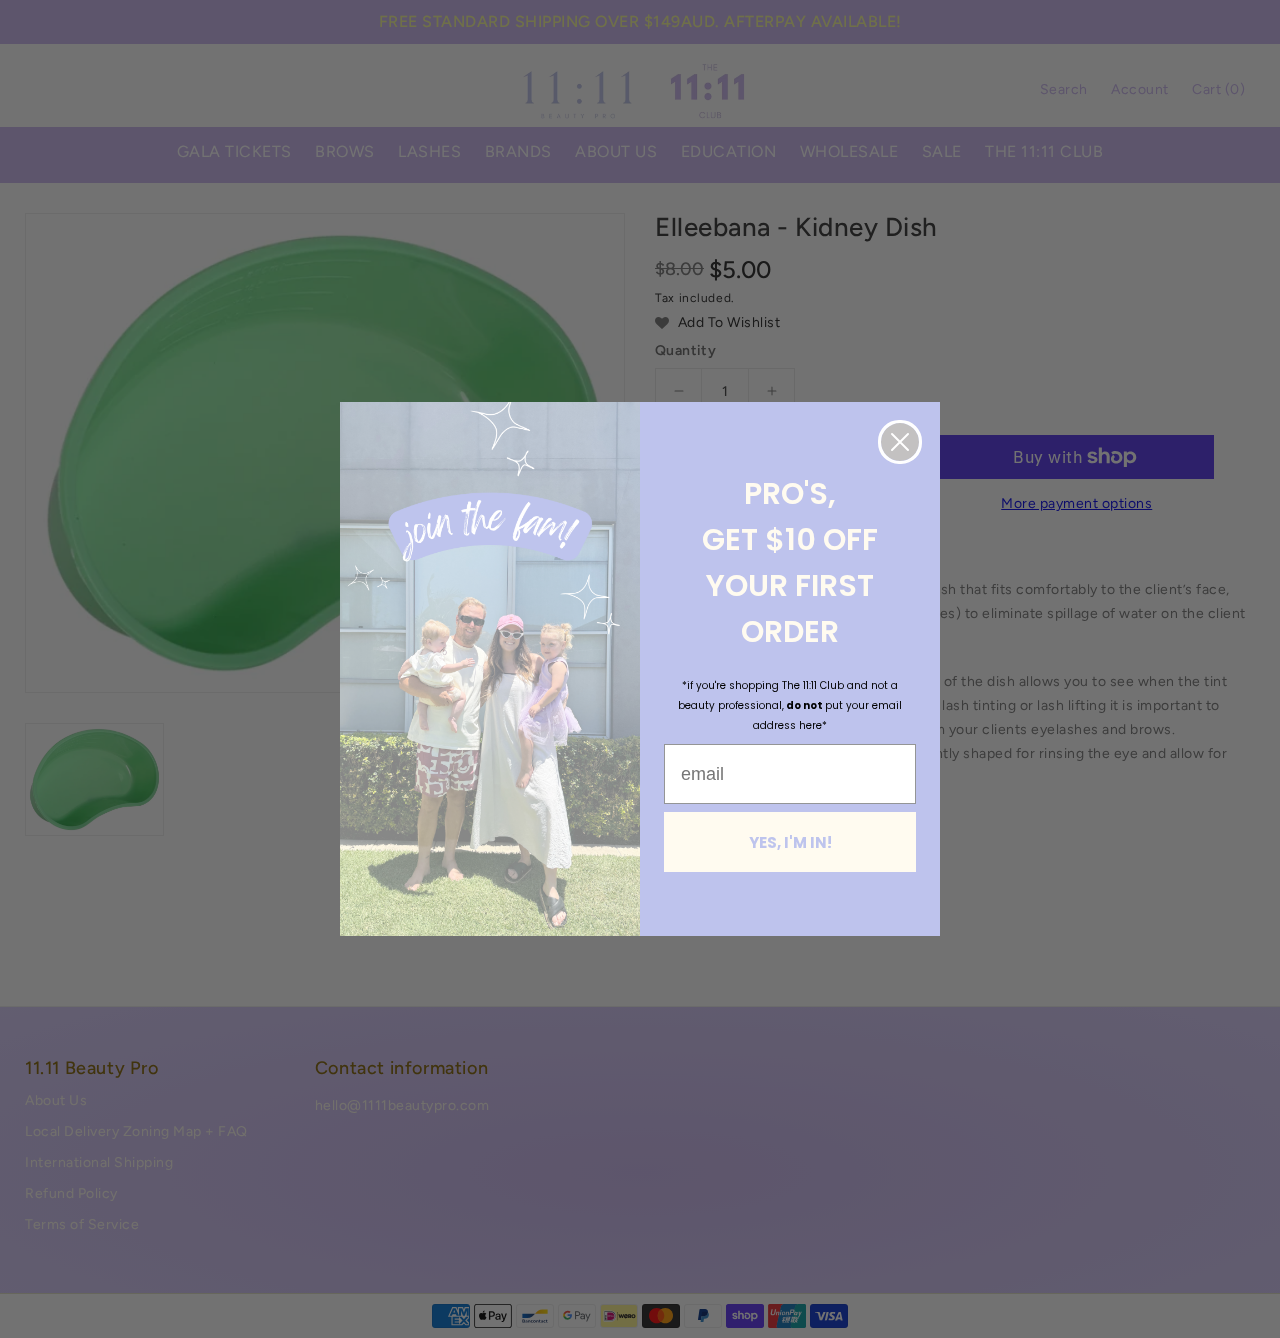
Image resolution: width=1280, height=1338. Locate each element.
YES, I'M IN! (790, 842)
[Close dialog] (900, 442)
